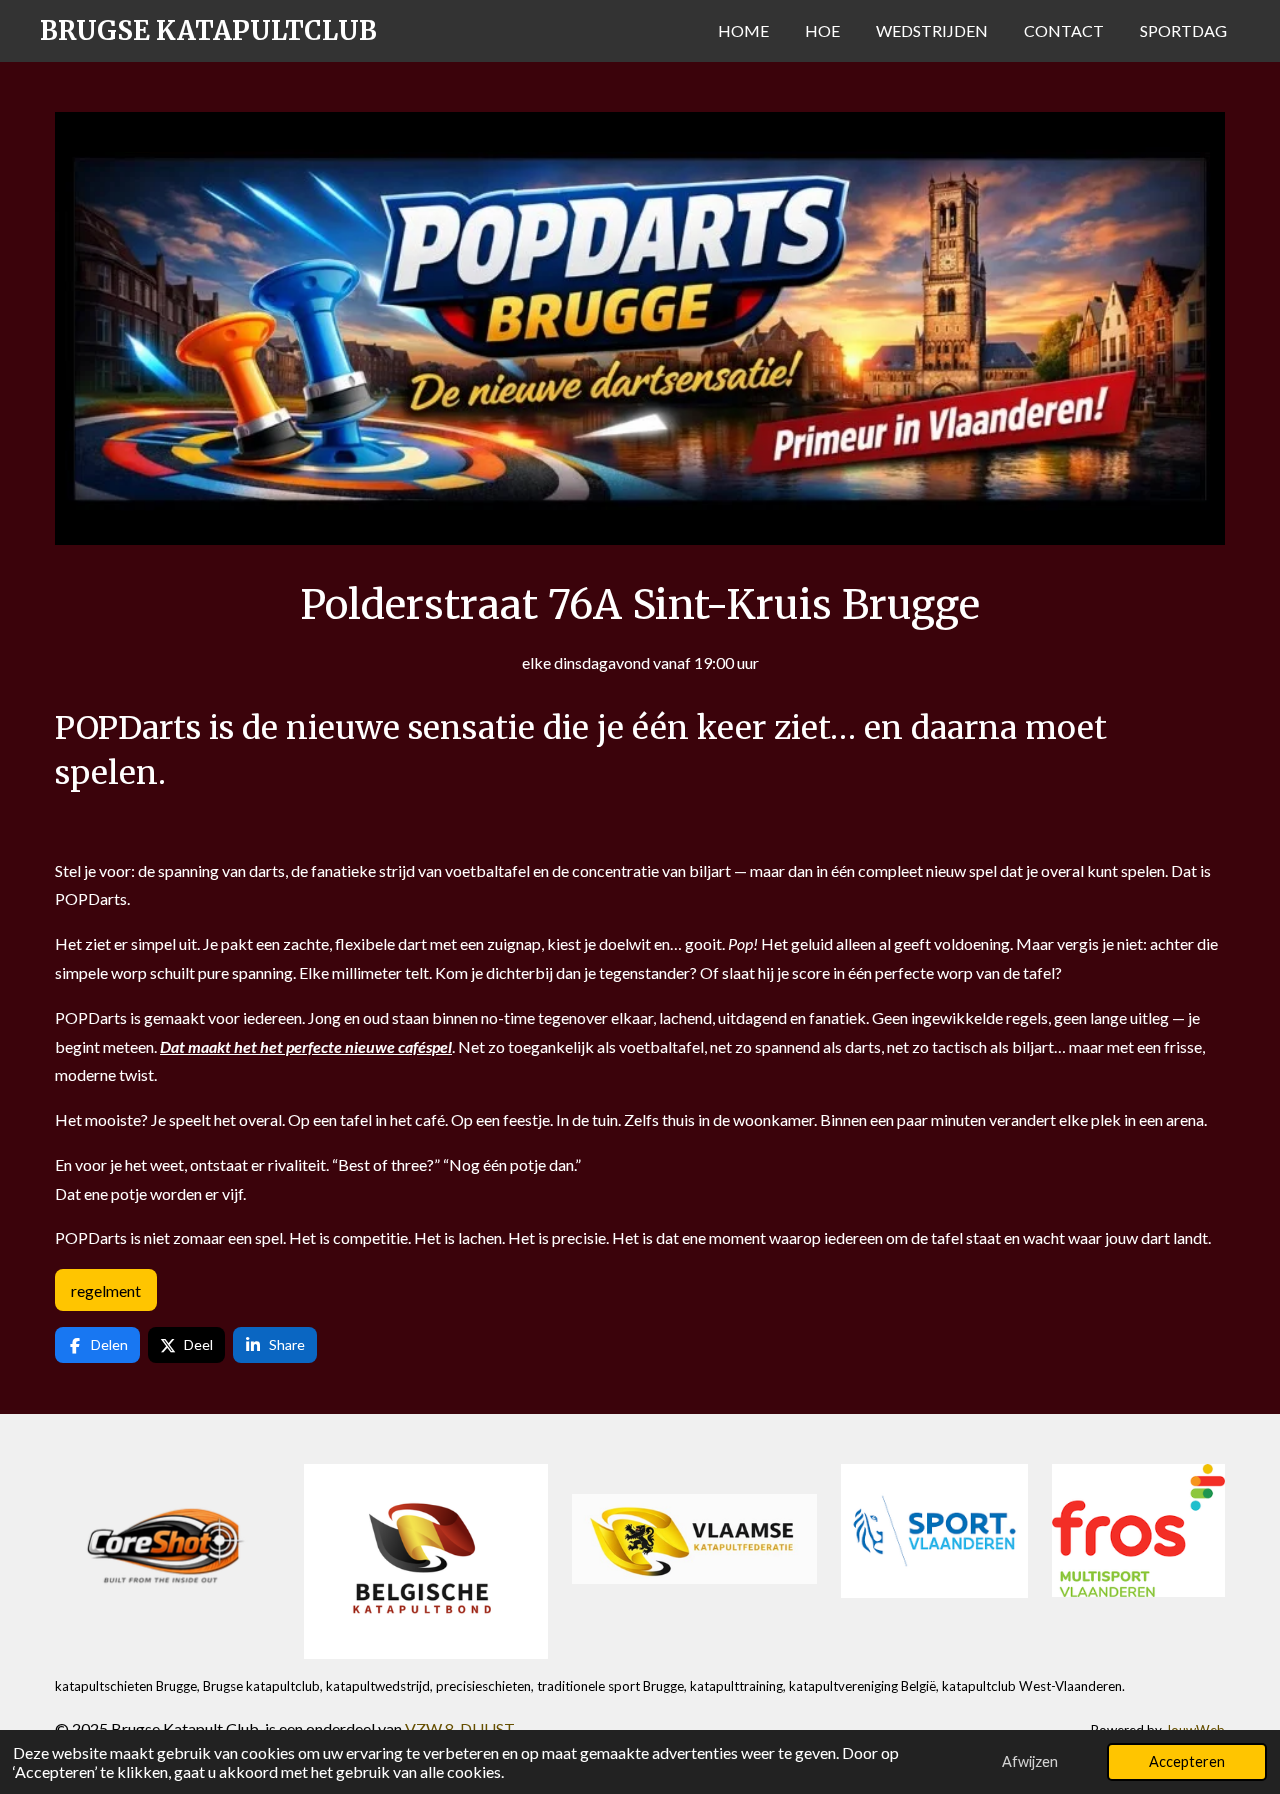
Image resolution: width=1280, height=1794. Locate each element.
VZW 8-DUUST (460, 1728)
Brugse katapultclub (208, 30)
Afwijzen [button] (1030, 1761)
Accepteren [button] (1187, 1761)
